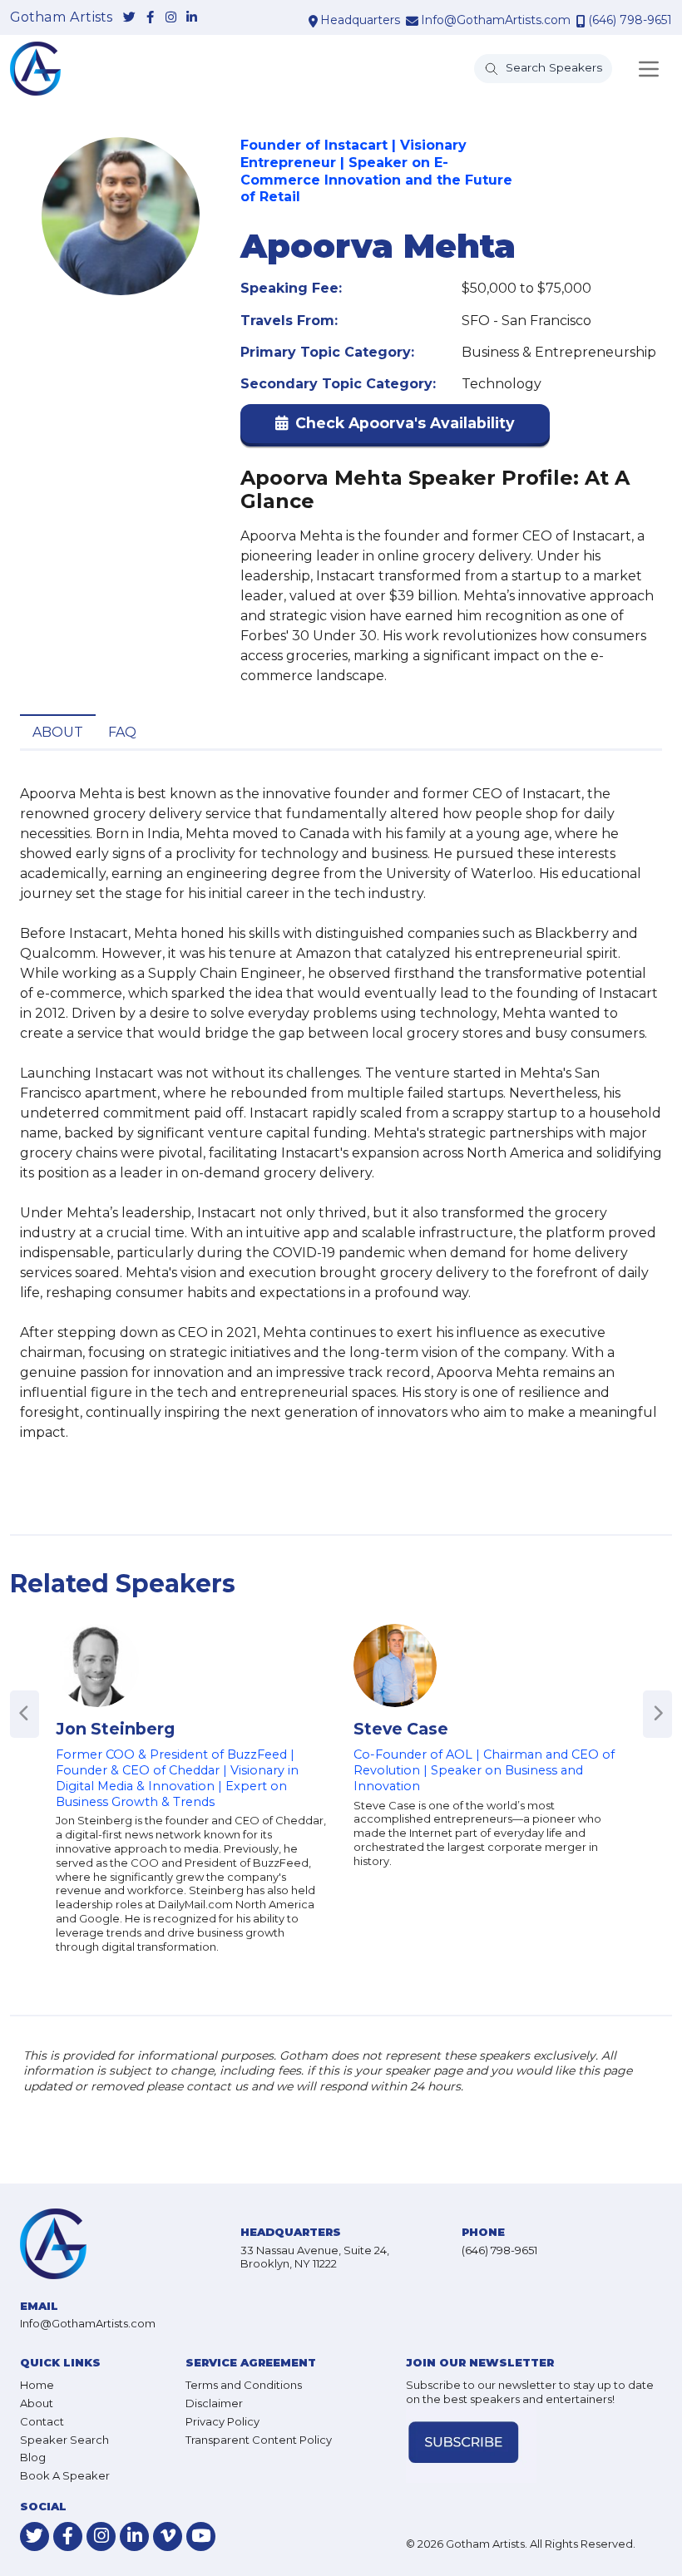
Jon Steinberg (115, 1729)
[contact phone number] (581, 21)
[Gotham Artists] (35, 69)
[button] (395, 427)
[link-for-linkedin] (192, 18)
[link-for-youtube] (201, 2537)
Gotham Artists (61, 17)
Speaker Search (64, 2440)
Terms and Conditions (244, 2385)
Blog (33, 2457)
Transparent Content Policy (259, 2440)
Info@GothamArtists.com (496, 20)
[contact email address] (412, 21)
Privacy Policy (222, 2421)
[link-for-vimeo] (168, 2537)
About (58, 732)
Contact (42, 2421)
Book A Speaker (65, 2475)
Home (37, 2385)
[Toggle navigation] (649, 69)
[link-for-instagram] (171, 18)
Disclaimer (214, 2403)
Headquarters (360, 20)
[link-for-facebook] (150, 18)
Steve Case (401, 1729)
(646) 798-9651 (630, 20)
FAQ (122, 732)
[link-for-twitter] (129, 18)
